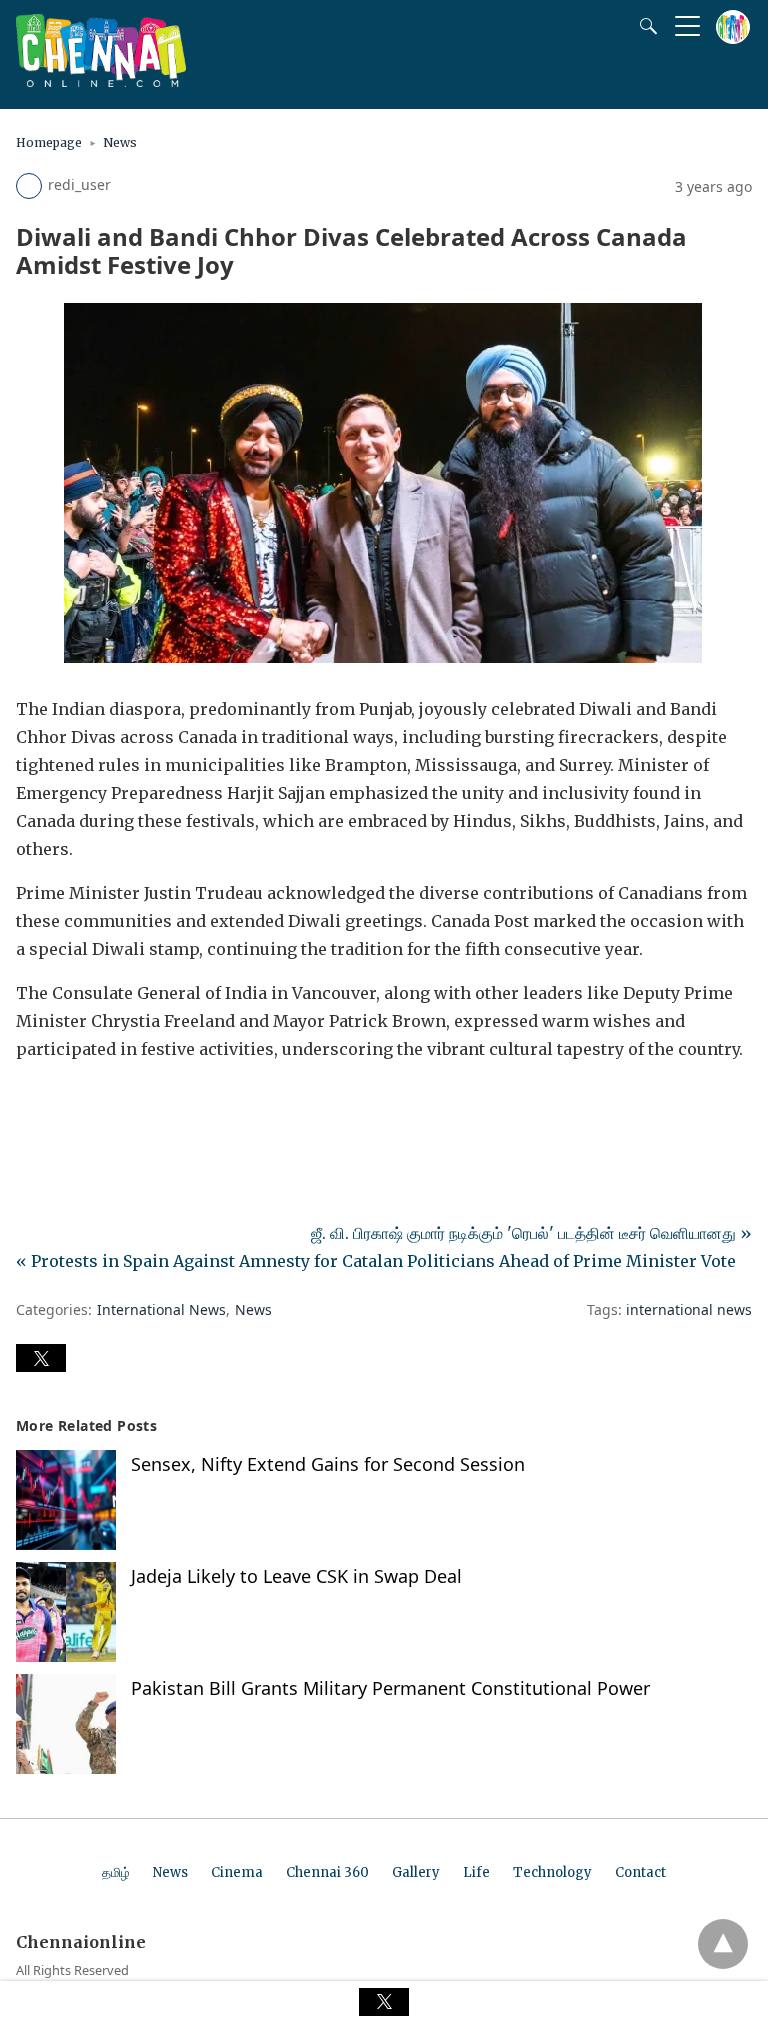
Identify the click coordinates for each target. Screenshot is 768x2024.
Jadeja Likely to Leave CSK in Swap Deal (296, 1576)
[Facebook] (32, 1105)
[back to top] (723, 1944)
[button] (41, 1358)
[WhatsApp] (96, 1105)
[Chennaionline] (101, 81)
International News (161, 1309)
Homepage (49, 142)
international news (689, 1309)
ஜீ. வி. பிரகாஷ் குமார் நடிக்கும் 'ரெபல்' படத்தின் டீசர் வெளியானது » (531, 1233)
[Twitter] (64, 1105)
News (120, 142)
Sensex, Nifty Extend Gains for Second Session (328, 1464)
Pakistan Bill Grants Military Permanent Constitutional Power (390, 1688)
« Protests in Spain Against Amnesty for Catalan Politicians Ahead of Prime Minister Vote (376, 1261)
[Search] (644, 26)
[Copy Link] (128, 1105)
